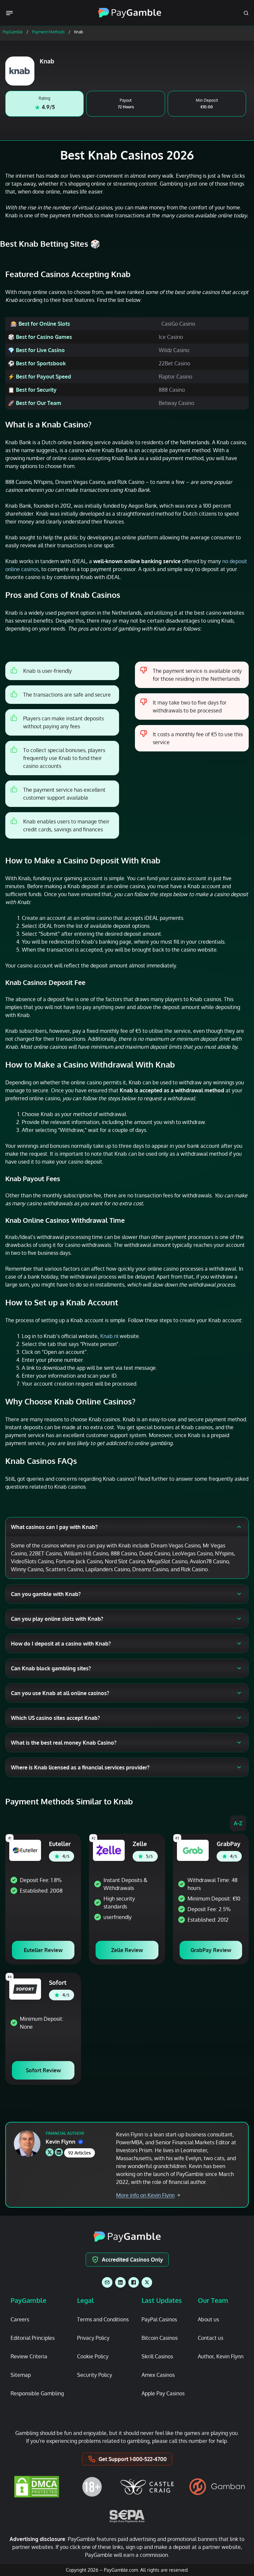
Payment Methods (48, 32)
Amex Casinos (158, 2375)
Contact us (211, 2338)
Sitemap (21, 2375)
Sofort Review (43, 2070)
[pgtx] (147, 2282)
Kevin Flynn (61, 2142)
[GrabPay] (193, 1850)
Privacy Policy (93, 2338)
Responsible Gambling (37, 2393)
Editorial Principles (33, 2338)
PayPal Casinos (159, 2319)
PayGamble (13, 32)
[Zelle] (109, 1850)
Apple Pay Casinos (163, 2393)
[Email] (107, 2282)
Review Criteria (29, 2356)
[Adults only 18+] (92, 2487)
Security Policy (95, 2375)
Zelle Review (127, 1950)
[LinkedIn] (120, 2282)
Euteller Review (43, 1950)
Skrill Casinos (157, 2356)
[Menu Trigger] (11, 13)
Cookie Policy (93, 2356)
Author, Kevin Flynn (221, 2356)
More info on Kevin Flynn (145, 2195)
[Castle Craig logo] (147, 2487)
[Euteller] (25, 1850)
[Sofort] (25, 1989)
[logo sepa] (127, 2516)
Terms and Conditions (103, 2319)
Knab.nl (109, 1336)
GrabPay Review (211, 1950)
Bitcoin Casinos (160, 2338)
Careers (20, 2319)
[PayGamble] (127, 2237)
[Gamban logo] (217, 2487)
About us (208, 2319)
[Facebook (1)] (134, 2282)
